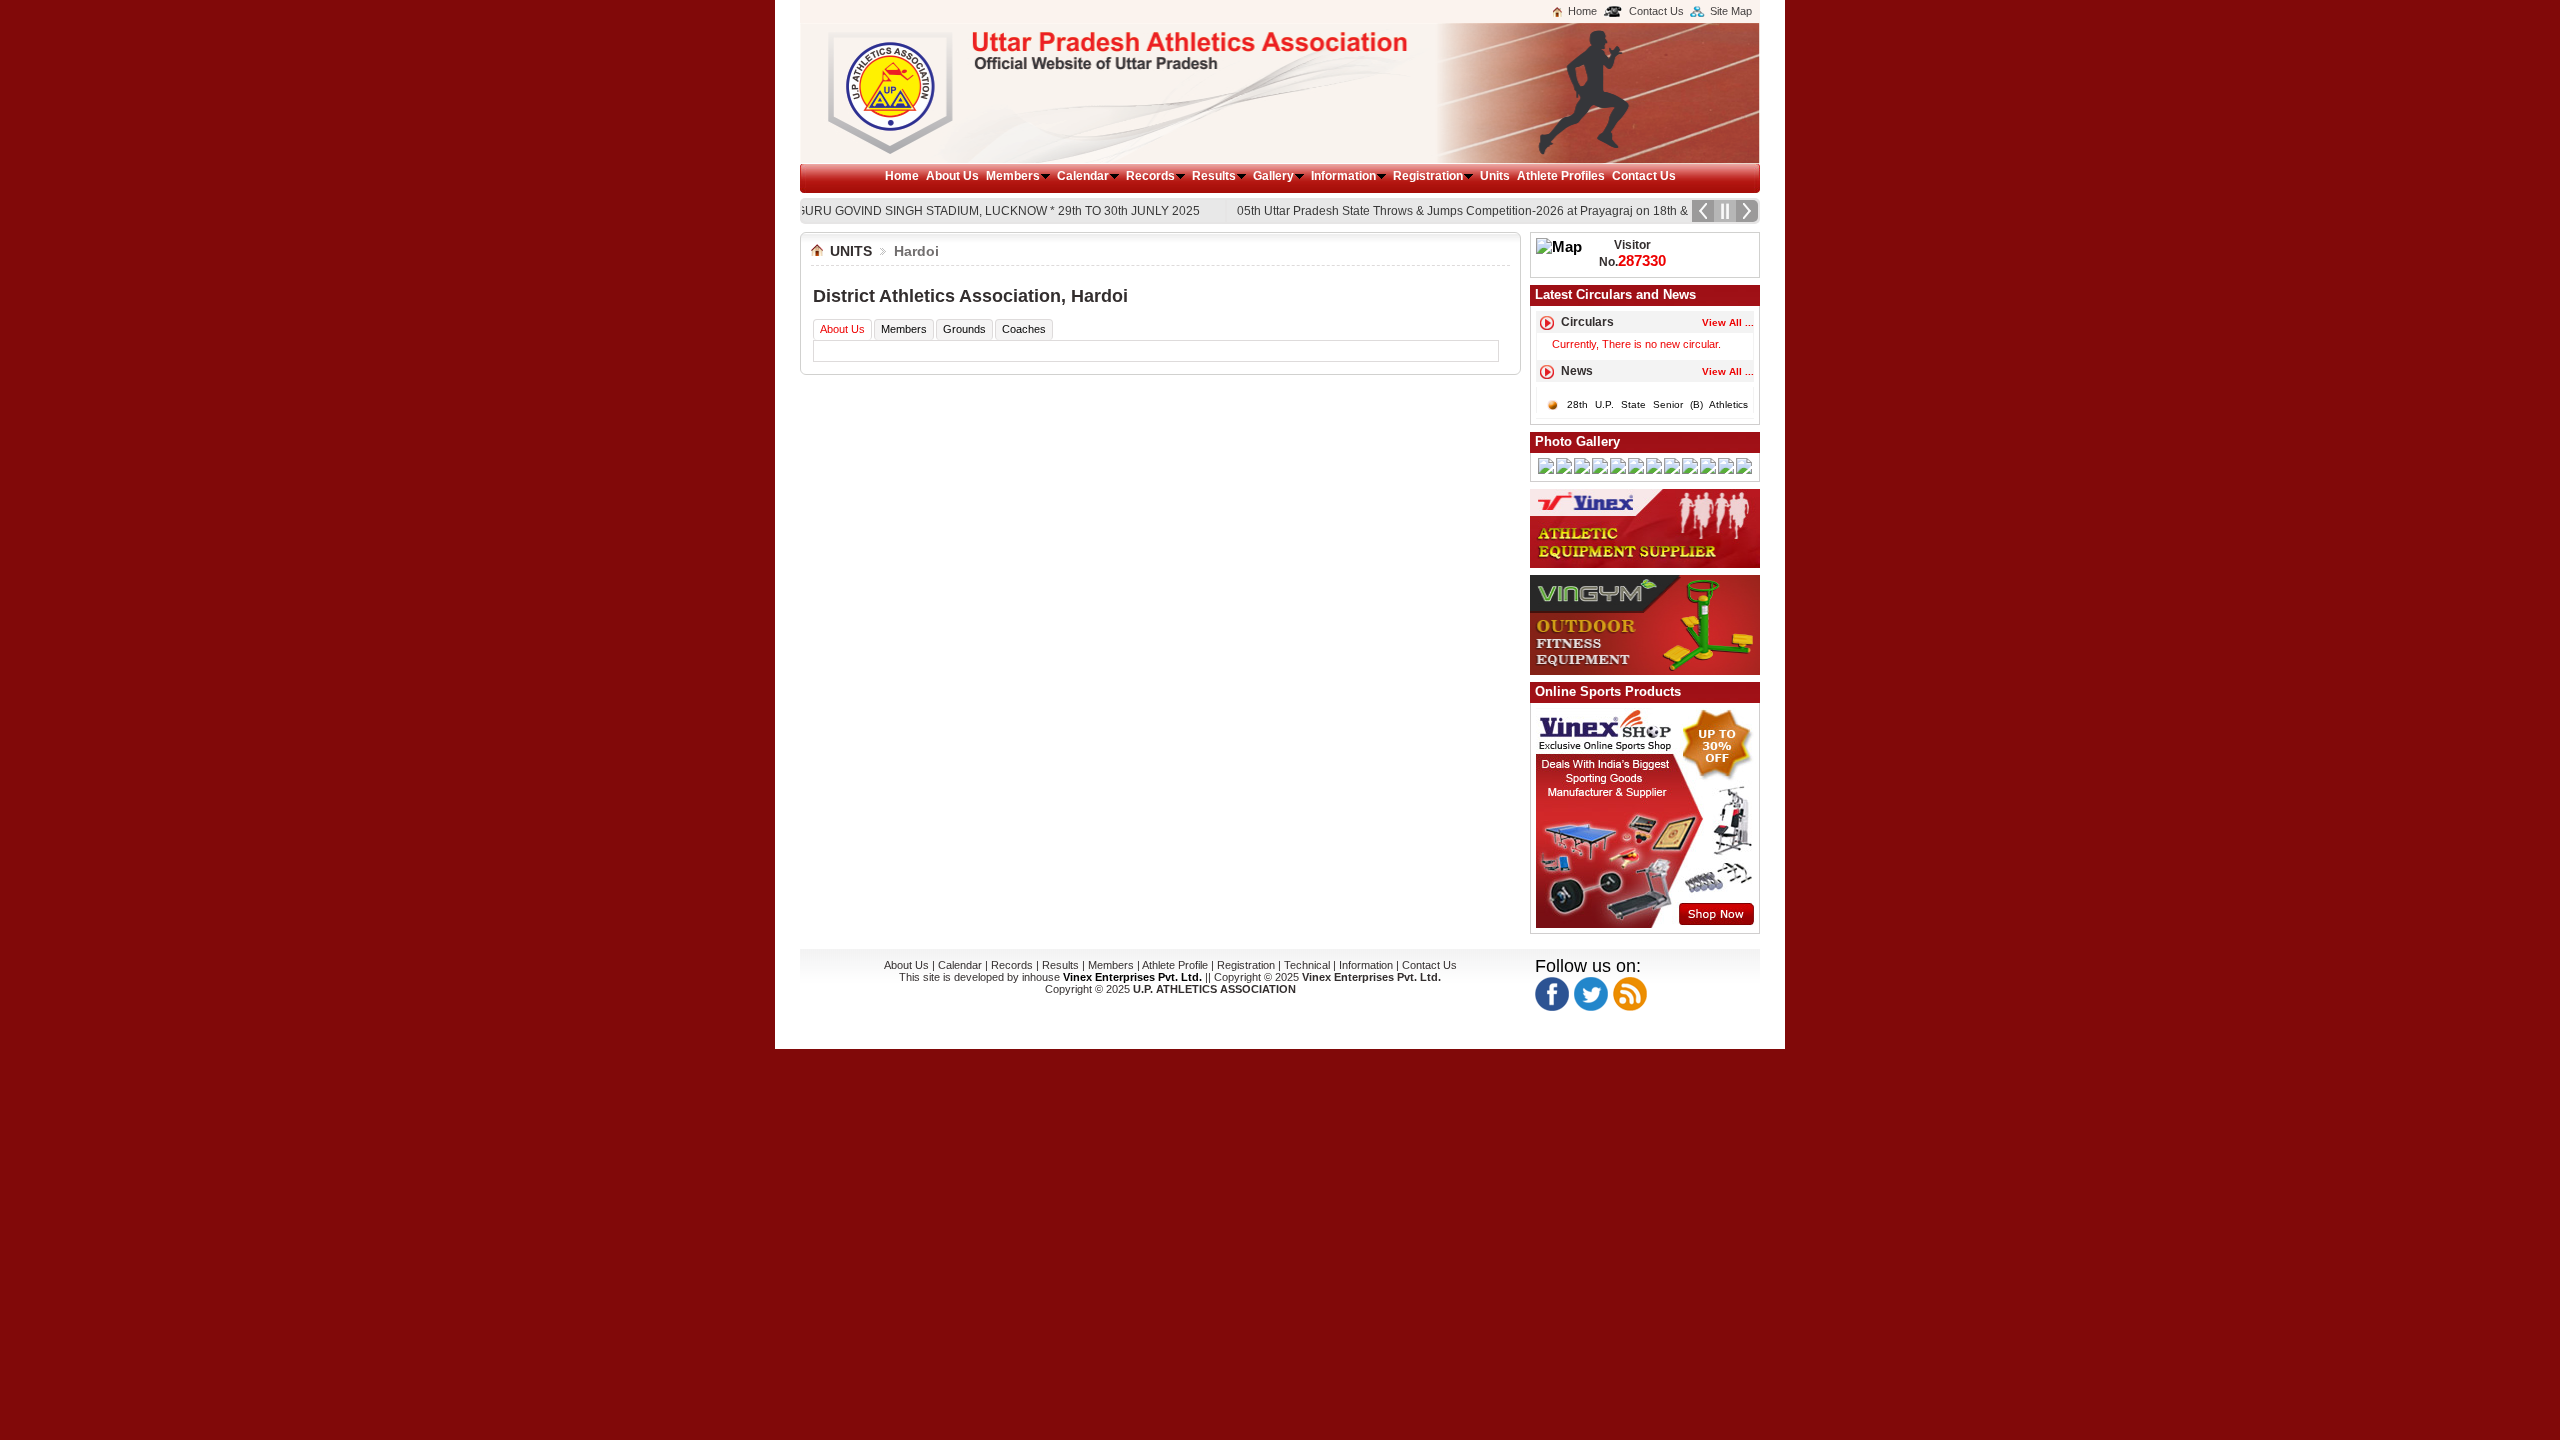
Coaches (1024, 329)
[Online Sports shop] (1646, 924)
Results (1214, 176)
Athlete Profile (1175, 965)
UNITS (851, 251)
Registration (1428, 176)
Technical (1308, 965)
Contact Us (1656, 11)
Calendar (1083, 176)
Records (1150, 176)
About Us (952, 176)
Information (1343, 176)
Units (1495, 176)
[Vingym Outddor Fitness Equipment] (1645, 671)
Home (1582, 11)
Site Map (1731, 11)
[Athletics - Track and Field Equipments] (1645, 564)
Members (1013, 176)
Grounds (964, 329)
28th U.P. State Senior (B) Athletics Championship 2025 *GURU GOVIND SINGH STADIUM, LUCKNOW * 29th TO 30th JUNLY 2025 (819, 211)
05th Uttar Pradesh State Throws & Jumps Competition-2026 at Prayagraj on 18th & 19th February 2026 (1492, 211)
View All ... (1728, 371)
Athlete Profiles (1561, 176)
